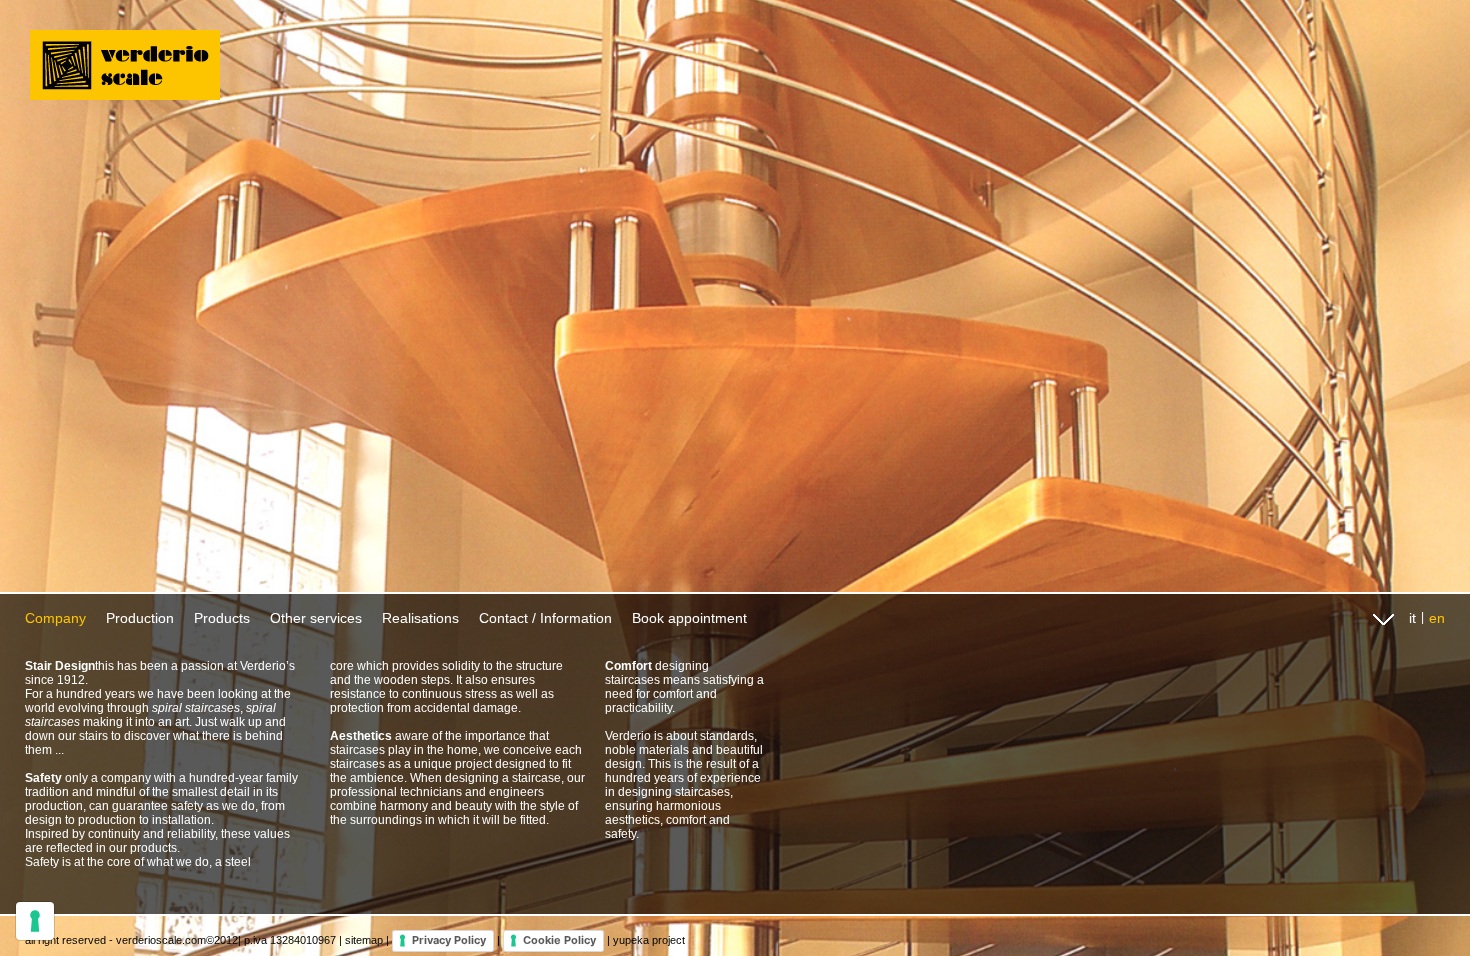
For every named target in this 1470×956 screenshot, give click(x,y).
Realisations (420, 618)
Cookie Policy (559, 940)
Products (222, 618)
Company (55, 618)
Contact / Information (545, 618)
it (1412, 618)
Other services (316, 618)
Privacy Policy (449, 940)
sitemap (364, 940)
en (1437, 618)
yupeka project (649, 940)
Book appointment (689, 618)
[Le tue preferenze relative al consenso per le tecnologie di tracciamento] (35, 921)
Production (140, 618)
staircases (702, 792)
